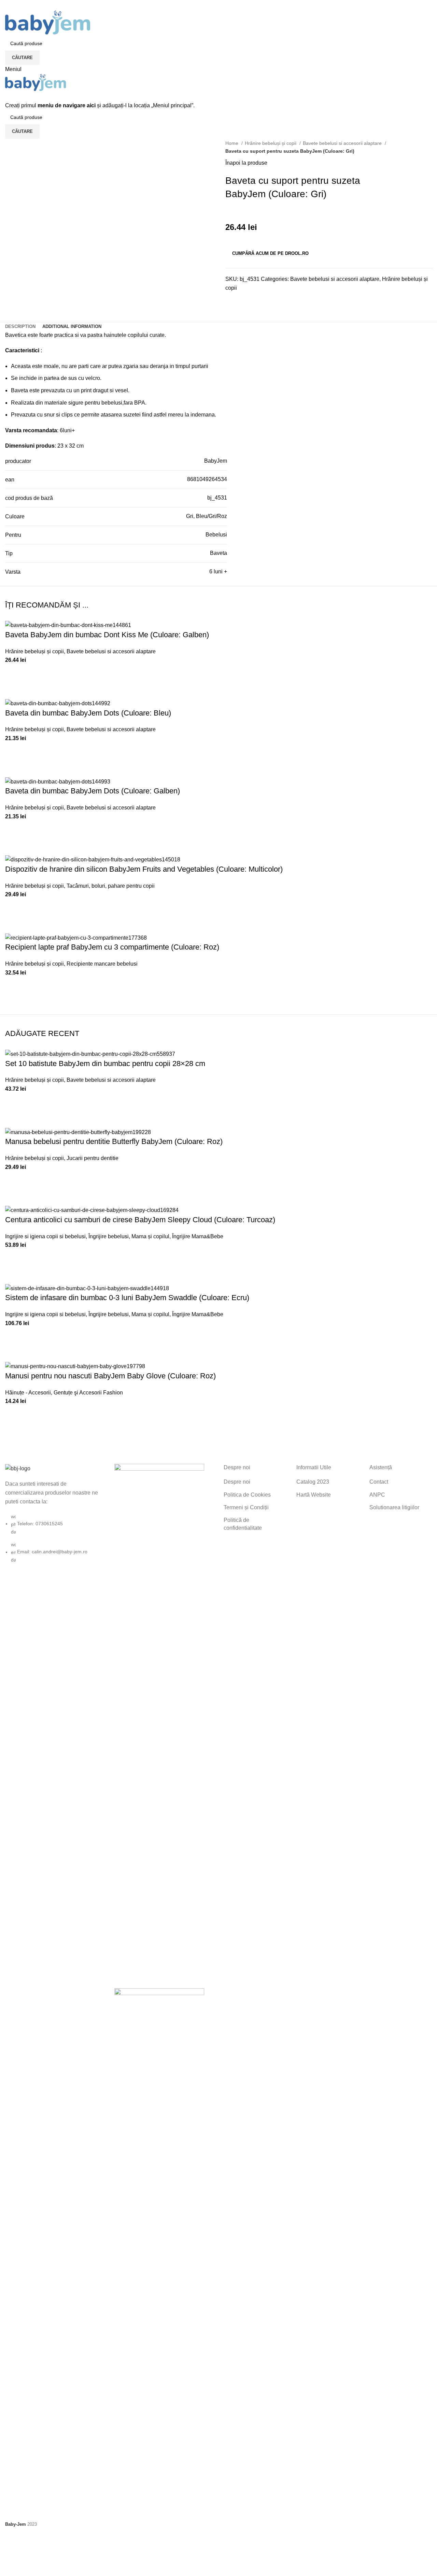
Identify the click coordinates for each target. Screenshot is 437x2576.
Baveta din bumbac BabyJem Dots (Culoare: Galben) (93, 791)
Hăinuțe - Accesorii (28, 1393)
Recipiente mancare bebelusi (102, 964)
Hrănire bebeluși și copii (271, 143)
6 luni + (218, 571)
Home (232, 143)
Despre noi (237, 1482)
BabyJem (216, 461)
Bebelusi (216, 535)
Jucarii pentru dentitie (93, 1158)
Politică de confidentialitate (243, 1524)
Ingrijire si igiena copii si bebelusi (45, 1236)
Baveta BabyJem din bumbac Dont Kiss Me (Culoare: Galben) (107, 635)
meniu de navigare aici (67, 105)
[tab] (20, 327)
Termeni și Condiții (246, 1507)
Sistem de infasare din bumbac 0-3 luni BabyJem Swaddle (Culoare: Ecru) (127, 1298)
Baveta (218, 553)
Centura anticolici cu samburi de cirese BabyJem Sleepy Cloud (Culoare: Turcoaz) (140, 1220)
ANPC (377, 1495)
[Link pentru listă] (55, 1514)
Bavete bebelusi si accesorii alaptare (343, 143)
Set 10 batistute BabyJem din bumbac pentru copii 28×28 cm (105, 1064)
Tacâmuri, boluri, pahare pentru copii (111, 886)
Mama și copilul (150, 1236)
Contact (379, 1482)
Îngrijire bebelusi (109, 1236)
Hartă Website (314, 1495)
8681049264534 (207, 479)
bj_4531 (217, 498)
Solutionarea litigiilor (394, 1507)
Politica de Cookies (247, 1495)
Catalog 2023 (313, 1482)
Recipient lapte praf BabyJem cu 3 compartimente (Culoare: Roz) (112, 947)
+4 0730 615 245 (24, 2)
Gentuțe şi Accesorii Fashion (88, 1393)
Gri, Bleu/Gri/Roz (207, 516)
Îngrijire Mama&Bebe (198, 1236)
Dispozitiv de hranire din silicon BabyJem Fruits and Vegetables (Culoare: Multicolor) (144, 869)
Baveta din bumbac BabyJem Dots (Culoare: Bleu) (88, 713)
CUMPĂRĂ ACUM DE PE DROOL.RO (270, 253)
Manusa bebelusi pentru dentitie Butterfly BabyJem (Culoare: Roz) (114, 1141)
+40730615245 (23, 7)
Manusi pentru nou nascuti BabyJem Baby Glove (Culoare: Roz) (110, 1376)
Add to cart (14, 673)
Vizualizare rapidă (14, 690)
